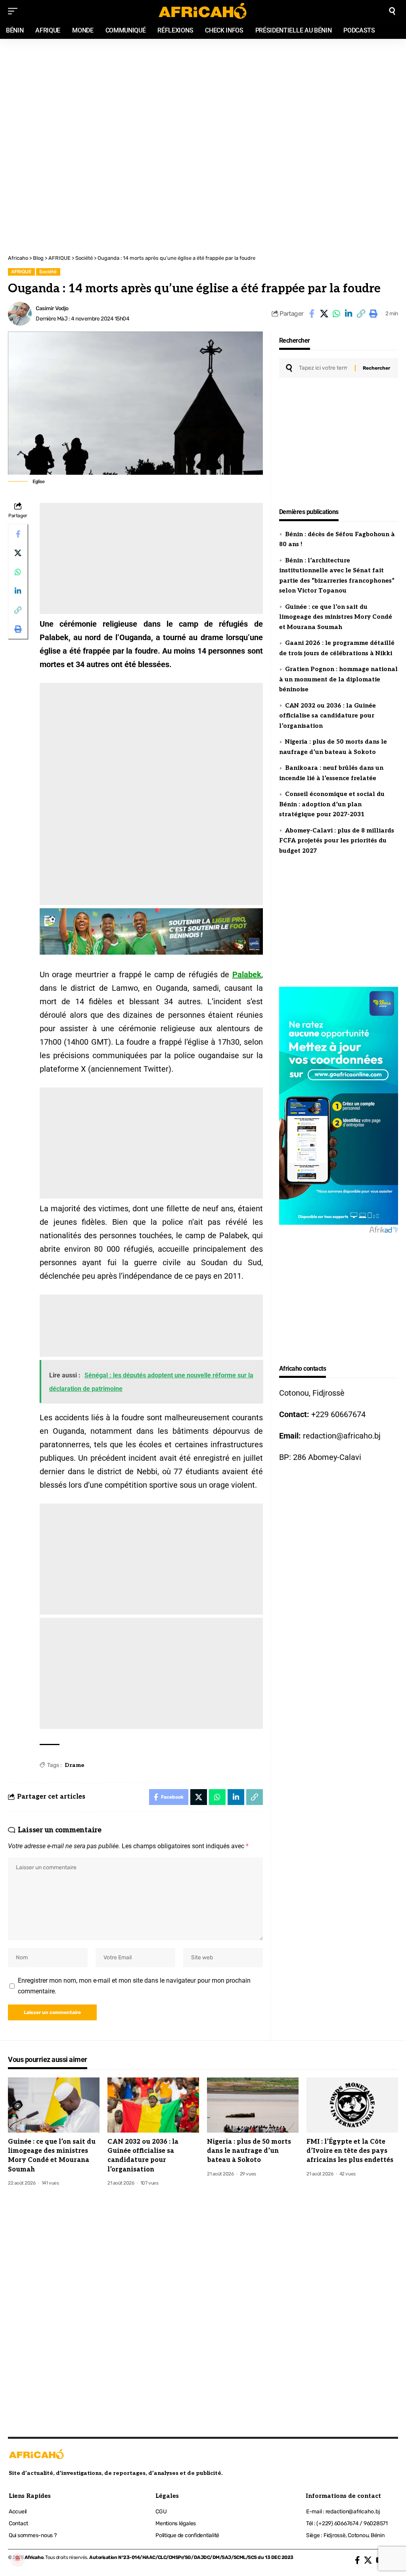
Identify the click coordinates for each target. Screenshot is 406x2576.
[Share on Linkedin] (349, 314)
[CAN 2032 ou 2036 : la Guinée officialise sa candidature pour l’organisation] (153, 2105)
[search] (392, 11)
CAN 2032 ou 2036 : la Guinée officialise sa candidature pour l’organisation (327, 716)
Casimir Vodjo (52, 308)
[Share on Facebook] (312, 314)
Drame (75, 1765)
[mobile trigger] (15, 11)
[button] (361, 314)
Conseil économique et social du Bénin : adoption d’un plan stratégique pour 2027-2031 (332, 804)
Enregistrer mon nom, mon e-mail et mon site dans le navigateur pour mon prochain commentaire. (134, 1986)
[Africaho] (203, 11)
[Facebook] (357, 2560)
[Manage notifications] (17, 2559)
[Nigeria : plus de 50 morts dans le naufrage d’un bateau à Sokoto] (253, 2105)
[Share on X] (324, 314)
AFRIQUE (21, 272)
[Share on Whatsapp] (336, 314)
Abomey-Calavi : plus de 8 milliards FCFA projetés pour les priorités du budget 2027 (337, 841)
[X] (368, 2560)
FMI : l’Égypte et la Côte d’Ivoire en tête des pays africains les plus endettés (350, 2151)
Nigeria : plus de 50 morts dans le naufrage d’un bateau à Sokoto (249, 2151)
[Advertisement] (203, 92)
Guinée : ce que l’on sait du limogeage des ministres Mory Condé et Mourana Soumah (336, 617)
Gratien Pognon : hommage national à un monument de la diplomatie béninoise (338, 679)
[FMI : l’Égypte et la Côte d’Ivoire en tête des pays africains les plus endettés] (352, 2105)
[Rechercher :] (324, 368)
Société (48, 272)
